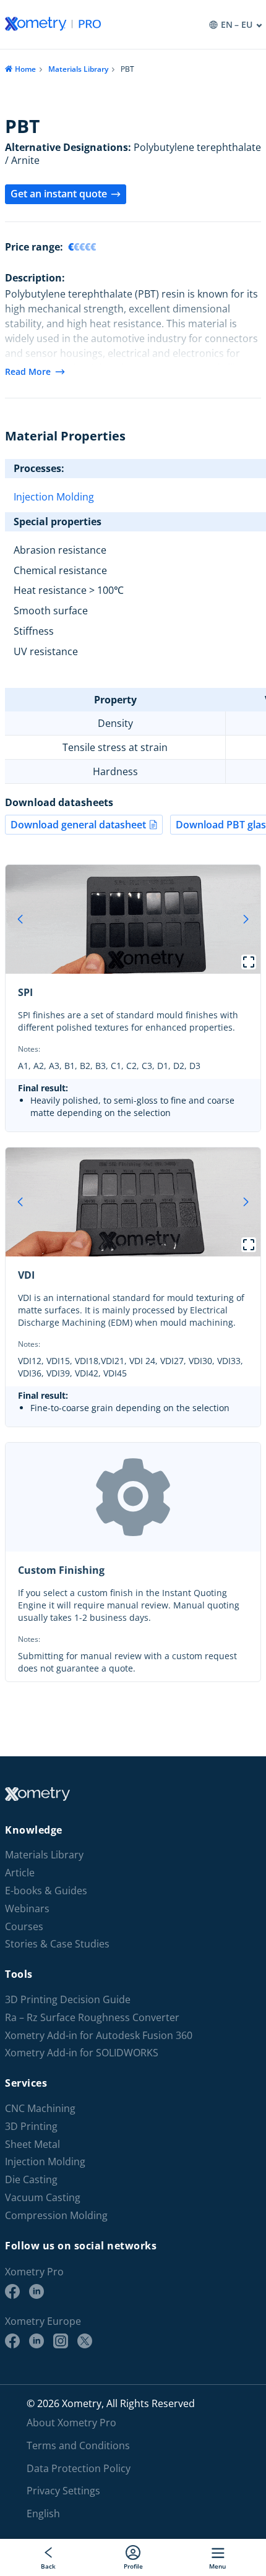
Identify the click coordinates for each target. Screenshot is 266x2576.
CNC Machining (40, 2109)
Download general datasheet (78, 825)
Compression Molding (56, 2216)
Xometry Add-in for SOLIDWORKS (82, 2053)
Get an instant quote (59, 194)
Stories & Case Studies (57, 1944)
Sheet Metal (32, 2145)
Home (25, 69)
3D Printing (31, 2127)
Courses (24, 1927)
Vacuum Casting (43, 2198)
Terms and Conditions (78, 2445)
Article (20, 1873)
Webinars (27, 1909)
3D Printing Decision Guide (68, 2000)
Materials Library (78, 69)
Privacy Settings (63, 2491)
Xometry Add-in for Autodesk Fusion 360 (99, 2036)
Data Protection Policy (79, 2468)
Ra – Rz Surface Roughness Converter (92, 2018)
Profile (133, 2566)
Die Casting (31, 2180)
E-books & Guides (46, 1891)
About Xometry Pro (71, 2423)
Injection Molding (54, 497)
